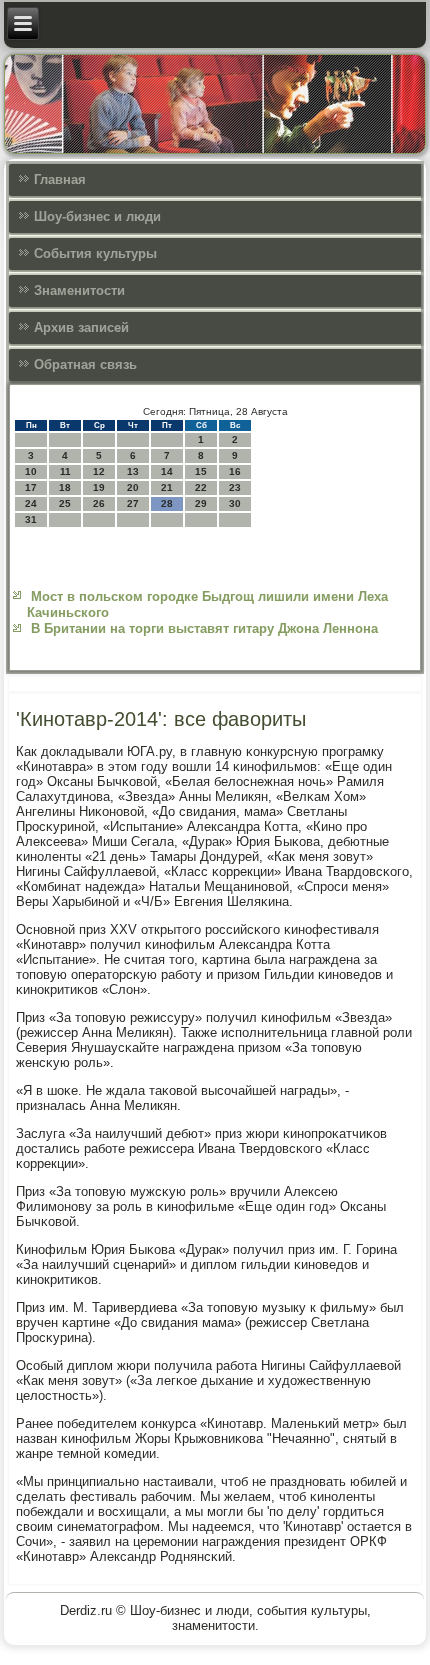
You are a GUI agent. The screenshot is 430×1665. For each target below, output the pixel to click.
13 (133, 471)
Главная (60, 179)
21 (167, 487)
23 (235, 487)
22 (201, 487)
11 (65, 471)
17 (31, 487)
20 (133, 487)
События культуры (95, 253)
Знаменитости (79, 290)
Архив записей (81, 327)
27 (133, 503)
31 (31, 519)
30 (235, 503)
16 (235, 471)
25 (65, 503)
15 (201, 471)
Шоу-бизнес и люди (97, 216)
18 (65, 487)
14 (167, 471)
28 (167, 503)
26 (99, 503)
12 (99, 471)
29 (201, 503)
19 (99, 487)
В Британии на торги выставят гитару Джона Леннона (204, 628)
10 (31, 471)
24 (31, 503)
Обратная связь (85, 364)
